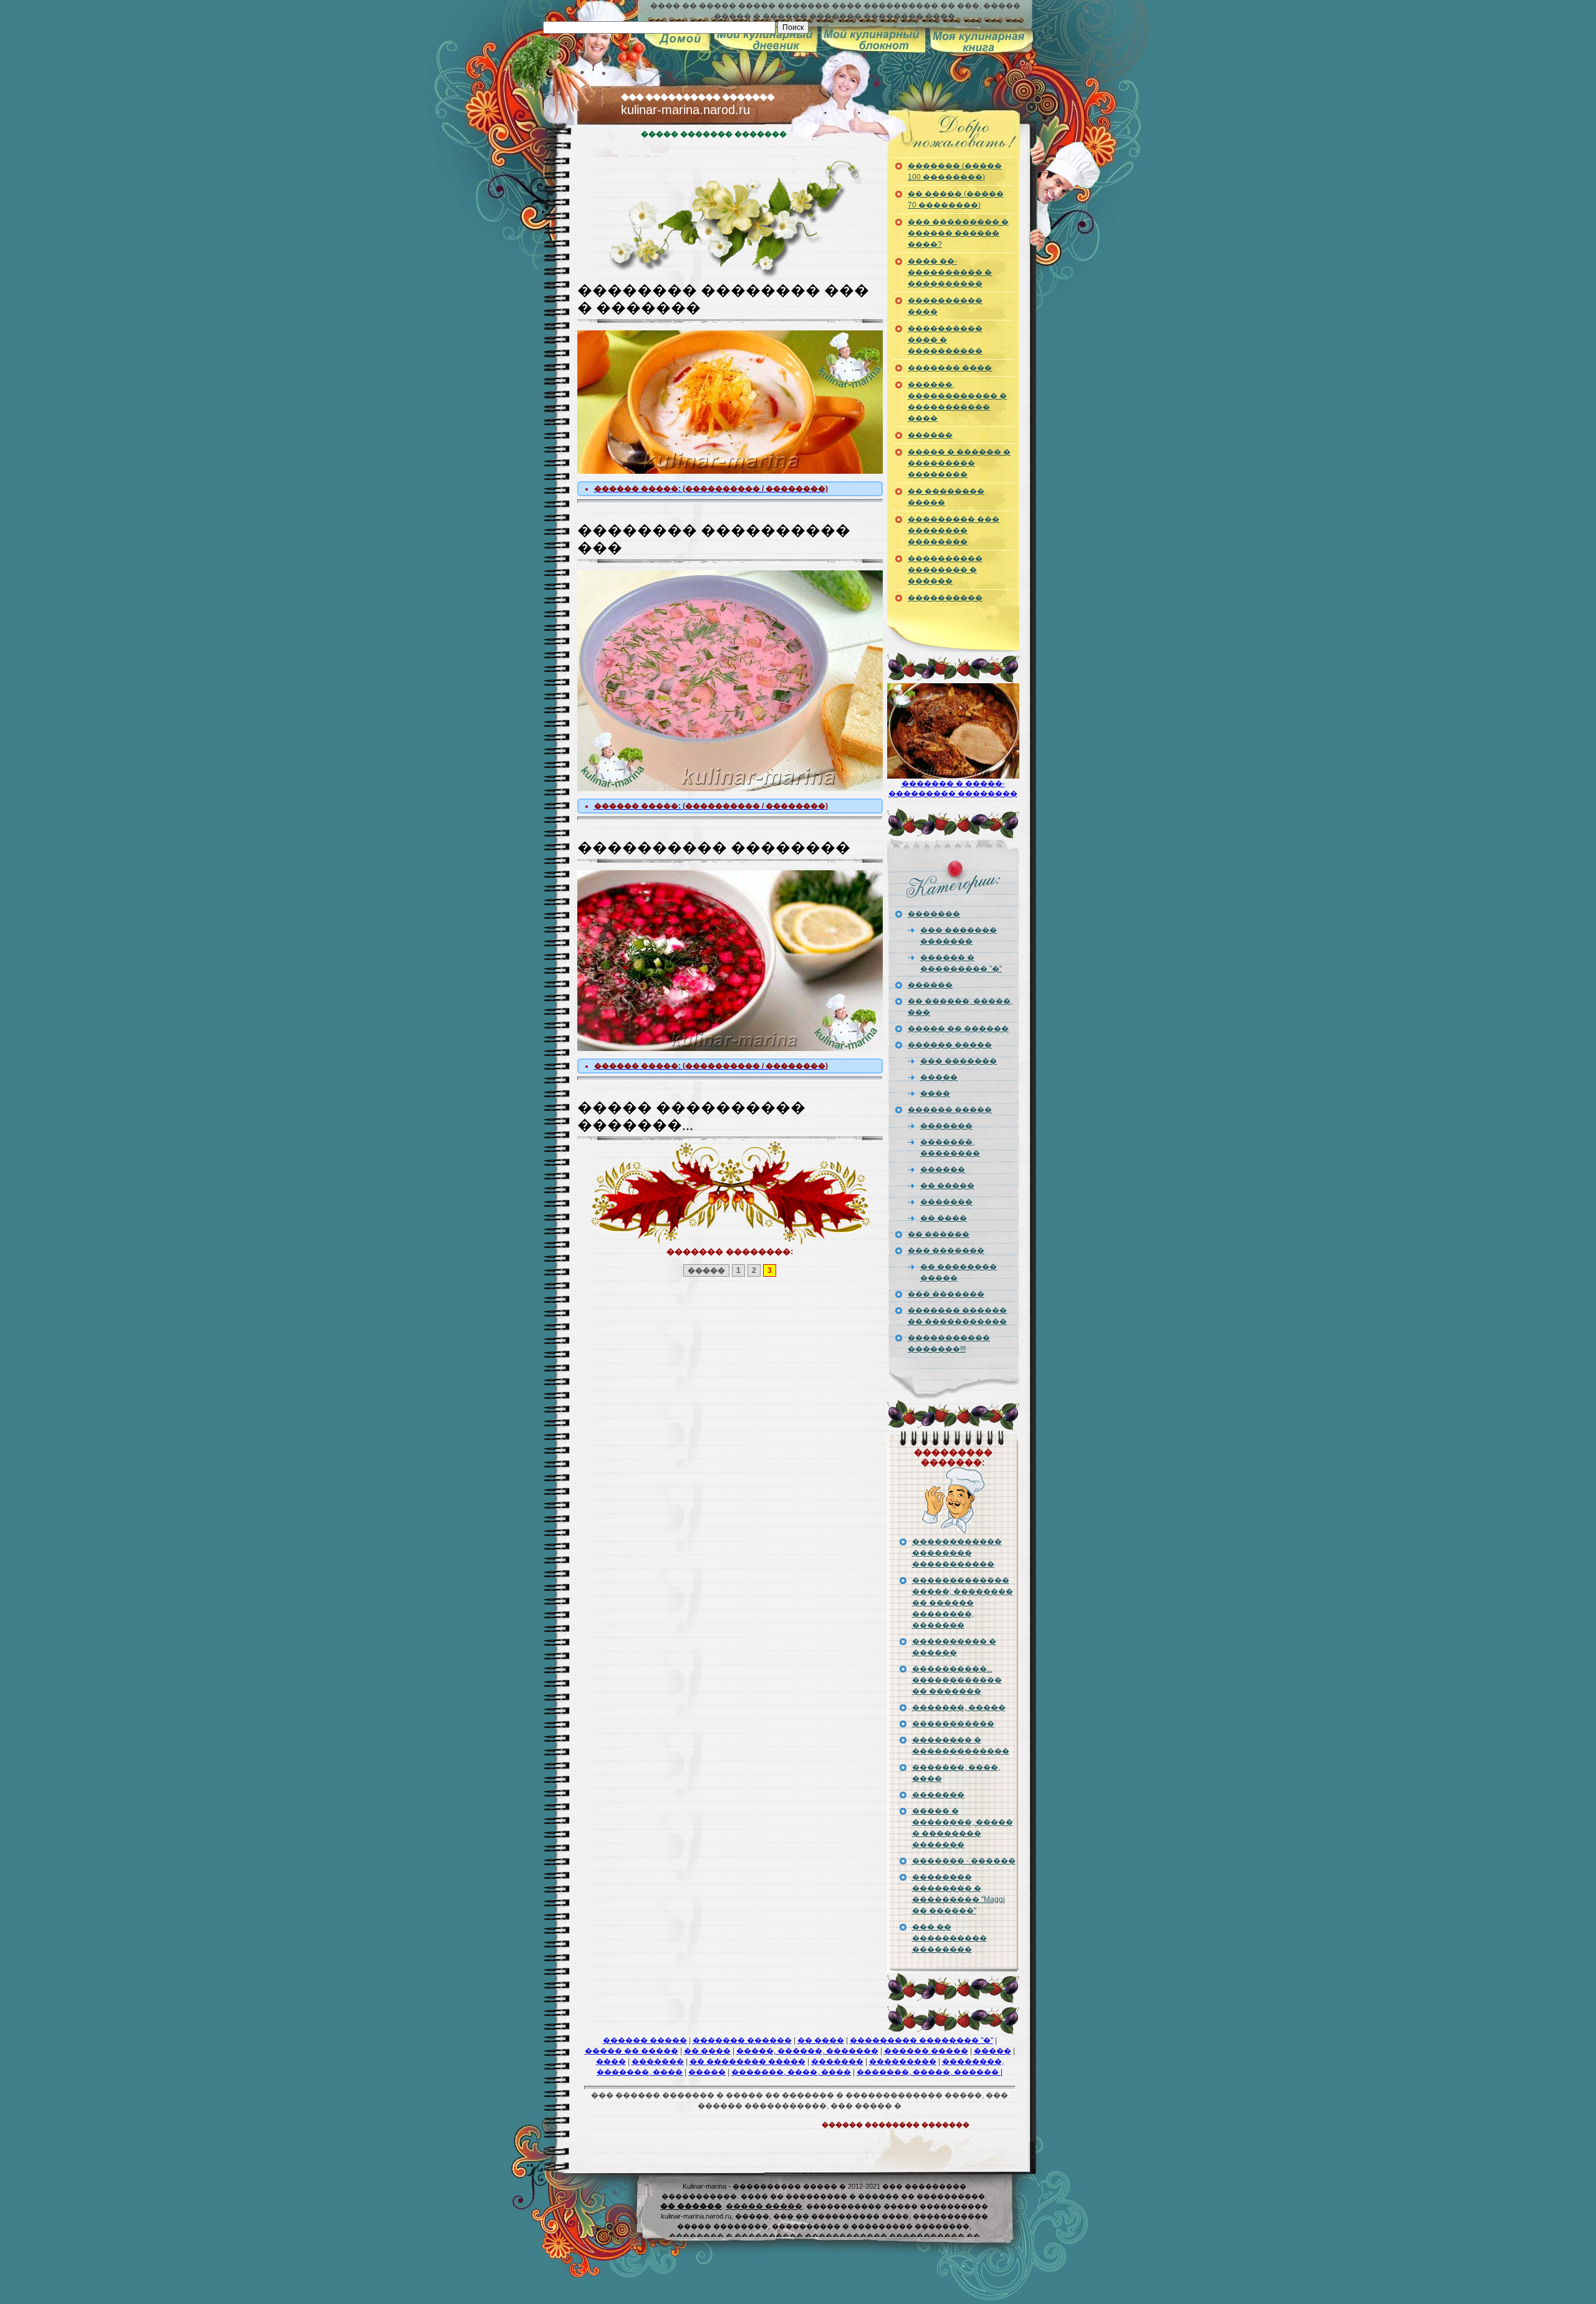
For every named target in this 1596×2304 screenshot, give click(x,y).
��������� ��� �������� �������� (954, 530)
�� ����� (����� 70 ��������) (956, 199)
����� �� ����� (632, 2051)
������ (861, 40)
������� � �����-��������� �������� (953, 744)
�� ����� (947, 1186)
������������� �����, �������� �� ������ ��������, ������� (963, 1603)
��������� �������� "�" (921, 2040)
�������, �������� (950, 1148)
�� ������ (939, 1234)
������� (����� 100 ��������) (955, 171)
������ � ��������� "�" (961, 963)
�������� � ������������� (961, 1745)
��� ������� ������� (959, 936)
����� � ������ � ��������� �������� (959, 463)
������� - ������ (964, 1861)
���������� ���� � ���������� (945, 340)
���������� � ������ (954, 1647)
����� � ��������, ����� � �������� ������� (963, 1828)
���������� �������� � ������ (945, 570)
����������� (953, 1724)
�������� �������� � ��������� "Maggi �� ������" (959, 1894)
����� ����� (764, 2206)
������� (931, 40)
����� (679, 40)
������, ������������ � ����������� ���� (957, 401)
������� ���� (950, 368)
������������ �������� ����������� (957, 1553)
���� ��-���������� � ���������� (950, 272)
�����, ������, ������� (807, 2051)
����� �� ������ (958, 1029)
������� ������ (742, 2040)
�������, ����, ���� (956, 1773)
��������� (903, 2062)
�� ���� (944, 1218)
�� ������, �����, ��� (960, 1007)
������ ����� (950, 1045)
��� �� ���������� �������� (949, 1938)
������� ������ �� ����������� (957, 1316)
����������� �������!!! (949, 1343)
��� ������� (959, 1061)
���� (935, 1093)
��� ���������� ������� (698, 97)
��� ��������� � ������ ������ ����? (958, 233)
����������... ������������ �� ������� (957, 1680)
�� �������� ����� (946, 497)
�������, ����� (959, 1707)
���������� (769, 40)
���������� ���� (945, 306)
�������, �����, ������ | (930, 2072)
